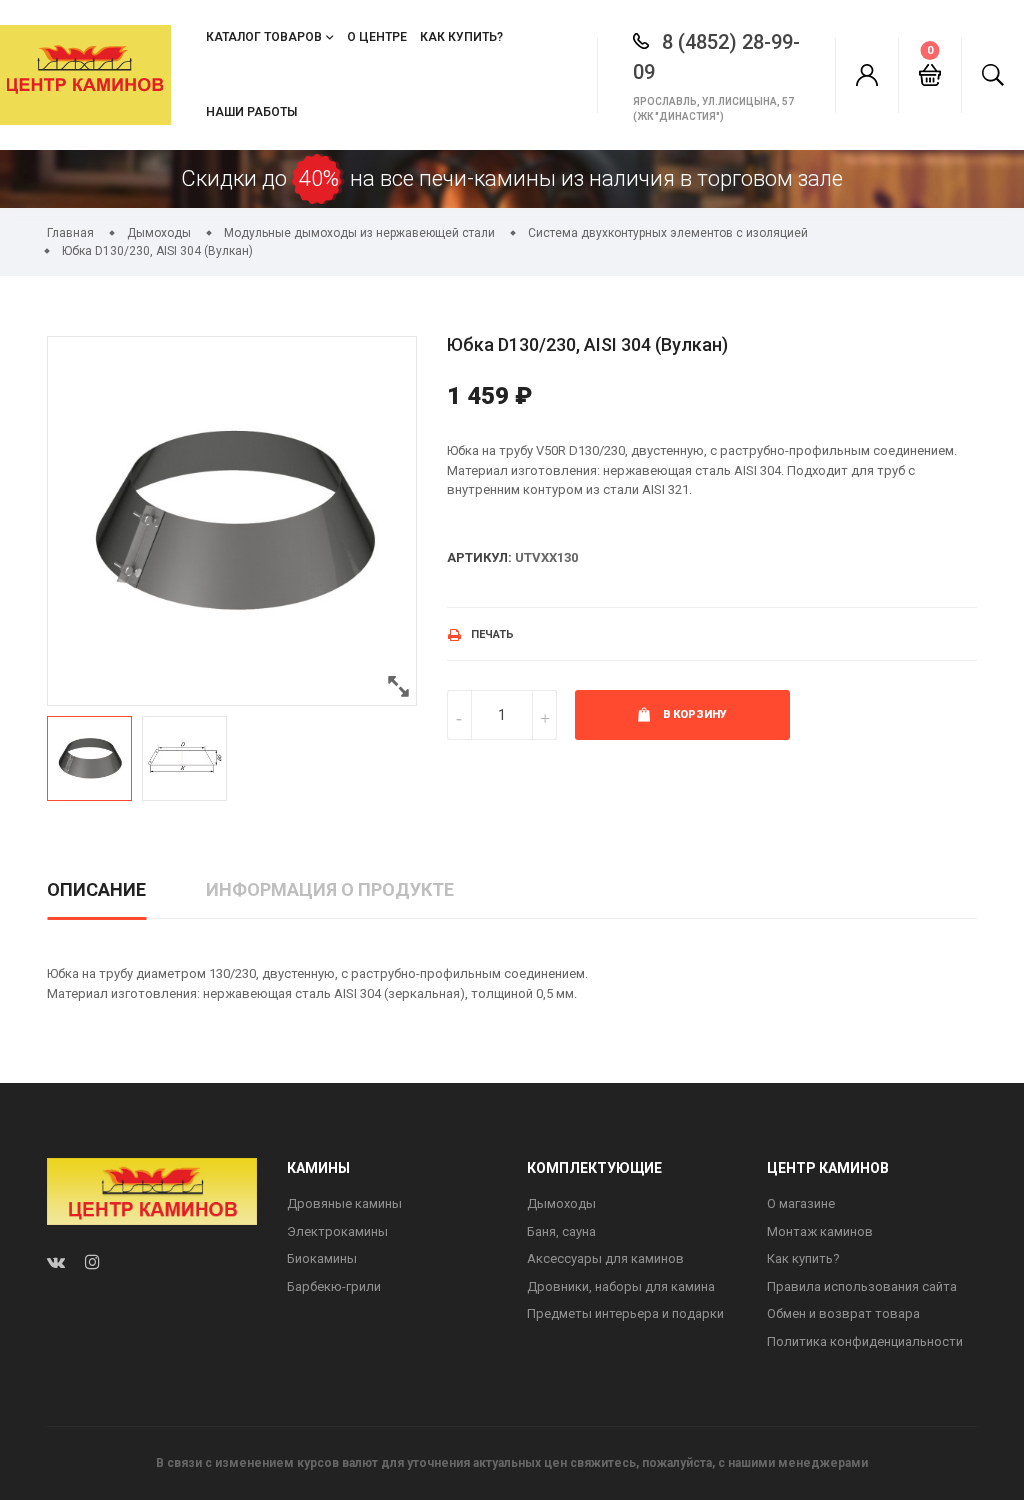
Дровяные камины (344, 1203)
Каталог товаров (264, 37)
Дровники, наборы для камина (621, 1286)
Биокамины (322, 1258)
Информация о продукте (330, 889)
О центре (377, 37)
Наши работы (251, 112)
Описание (96, 889)
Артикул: (479, 557)
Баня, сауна (561, 1231)
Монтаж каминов (820, 1231)
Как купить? (461, 37)
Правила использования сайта (862, 1286)
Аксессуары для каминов (605, 1258)
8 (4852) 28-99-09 (716, 57)
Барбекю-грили (334, 1286)
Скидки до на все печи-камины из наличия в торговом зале (512, 178)
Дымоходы (561, 1203)
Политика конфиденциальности (865, 1341)
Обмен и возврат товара (843, 1313)
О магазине (801, 1203)
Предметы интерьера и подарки (625, 1313)
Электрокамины (337, 1231)
